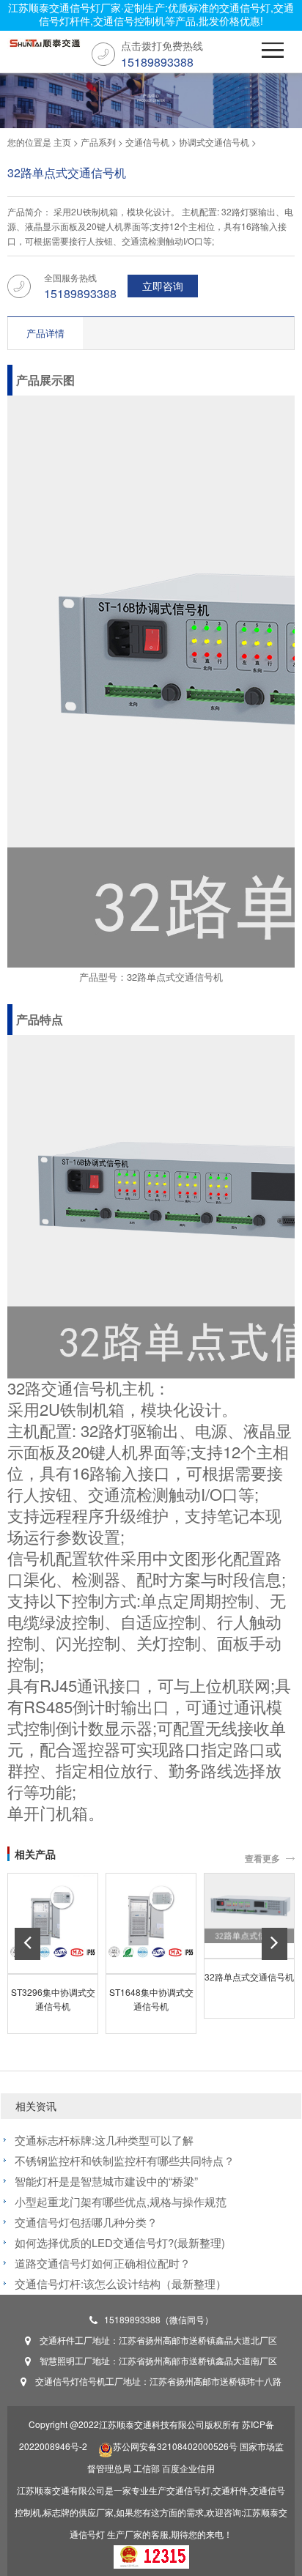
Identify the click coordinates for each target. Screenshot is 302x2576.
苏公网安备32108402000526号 (175, 2446)
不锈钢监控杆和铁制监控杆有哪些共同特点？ (125, 2160)
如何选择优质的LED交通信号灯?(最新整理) (120, 2242)
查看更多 (262, 1858)
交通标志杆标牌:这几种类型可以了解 (104, 2140)
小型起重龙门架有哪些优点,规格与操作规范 (121, 2201)
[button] (27, 1944)
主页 (62, 142)
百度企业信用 (188, 2468)
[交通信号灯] (44, 47)
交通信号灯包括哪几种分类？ (86, 2222)
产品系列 (98, 142)
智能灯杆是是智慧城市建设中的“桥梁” (106, 2181)
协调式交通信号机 (214, 142)
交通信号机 (147, 142)
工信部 (147, 2468)
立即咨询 (163, 286)
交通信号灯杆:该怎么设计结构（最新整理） (121, 2283)
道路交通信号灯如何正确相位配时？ (103, 2263)
